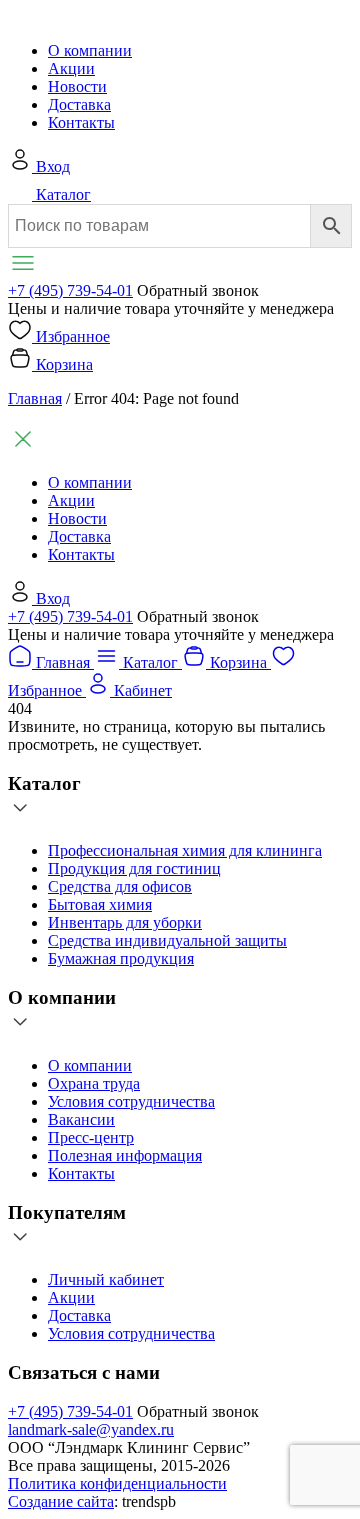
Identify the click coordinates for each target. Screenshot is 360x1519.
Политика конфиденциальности (117, 1483)
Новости (77, 86)
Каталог (63, 194)
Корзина (64, 364)
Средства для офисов (120, 886)
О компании (90, 50)
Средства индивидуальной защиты (167, 940)
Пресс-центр (91, 1137)
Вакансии (81, 1119)
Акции (71, 68)
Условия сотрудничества (131, 1101)
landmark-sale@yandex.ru (91, 1429)
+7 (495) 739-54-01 (70, 290)
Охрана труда (94, 1083)
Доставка (79, 104)
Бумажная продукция (121, 958)
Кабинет (143, 690)
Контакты (81, 122)
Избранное (73, 336)
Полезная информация (125, 1155)
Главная (35, 398)
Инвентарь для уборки (125, 922)
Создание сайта (61, 1501)
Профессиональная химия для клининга (185, 850)
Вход (53, 166)
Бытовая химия (100, 904)
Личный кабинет (106, 1279)
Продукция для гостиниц (134, 868)
